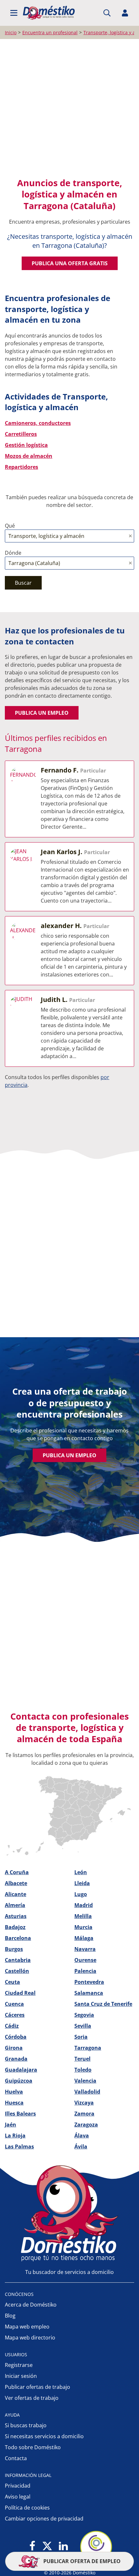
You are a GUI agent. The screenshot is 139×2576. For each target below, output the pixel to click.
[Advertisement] (69, 111)
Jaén (11, 2125)
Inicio (11, 32)
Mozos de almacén (29, 456)
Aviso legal (18, 2497)
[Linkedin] (63, 2546)
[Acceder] (125, 13)
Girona (14, 2048)
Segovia (84, 2015)
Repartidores (21, 467)
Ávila (81, 2147)
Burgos (14, 1949)
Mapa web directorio (30, 2338)
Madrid (84, 1905)
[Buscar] (107, 13)
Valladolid (87, 2092)
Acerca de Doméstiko (31, 2305)
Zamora (84, 2114)
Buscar (23, 583)
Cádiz (12, 2026)
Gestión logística (26, 445)
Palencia (85, 1971)
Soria (81, 2037)
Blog (10, 2316)
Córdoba (16, 2037)
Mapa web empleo (27, 2327)
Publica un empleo (42, 713)
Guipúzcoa (19, 2081)
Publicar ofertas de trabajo (37, 2387)
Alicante (16, 1894)
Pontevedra (89, 1982)
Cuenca (14, 2004)
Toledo (83, 2070)
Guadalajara (21, 2070)
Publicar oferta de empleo (81, 2561)
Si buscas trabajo (26, 2425)
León (81, 1872)
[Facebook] (32, 2546)
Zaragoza (86, 2125)
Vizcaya (84, 2103)
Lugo (81, 1894)
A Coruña (17, 1872)
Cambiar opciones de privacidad (44, 2519)
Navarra (85, 1949)
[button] (14, 13)
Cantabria (18, 1960)
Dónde (13, 553)
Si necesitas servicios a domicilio (44, 2436)
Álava (82, 2136)
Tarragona (88, 2048)
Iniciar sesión (21, 2376)
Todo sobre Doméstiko (33, 2447)
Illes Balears (20, 2114)
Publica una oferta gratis (70, 263)
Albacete (16, 1883)
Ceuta (12, 1982)
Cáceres (15, 2015)
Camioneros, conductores (38, 423)
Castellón (17, 1971)
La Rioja (15, 2136)
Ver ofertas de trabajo (32, 2398)
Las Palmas (19, 2147)
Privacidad (18, 2486)
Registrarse (19, 2365)
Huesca (14, 2103)
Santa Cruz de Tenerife (103, 2004)
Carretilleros (21, 434)
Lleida (82, 1883)
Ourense (85, 1960)
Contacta (16, 2458)
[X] (47, 2546)
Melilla (83, 1916)
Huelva (14, 2092)
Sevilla (83, 2026)
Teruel (82, 2059)
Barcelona (18, 1938)
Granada (16, 2059)
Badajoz (15, 1927)
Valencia (85, 2081)
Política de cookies (27, 2508)
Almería (15, 1905)
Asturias (16, 1916)
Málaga (84, 1938)
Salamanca (89, 1993)
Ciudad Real (20, 1993)
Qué (10, 526)
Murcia (83, 1927)
